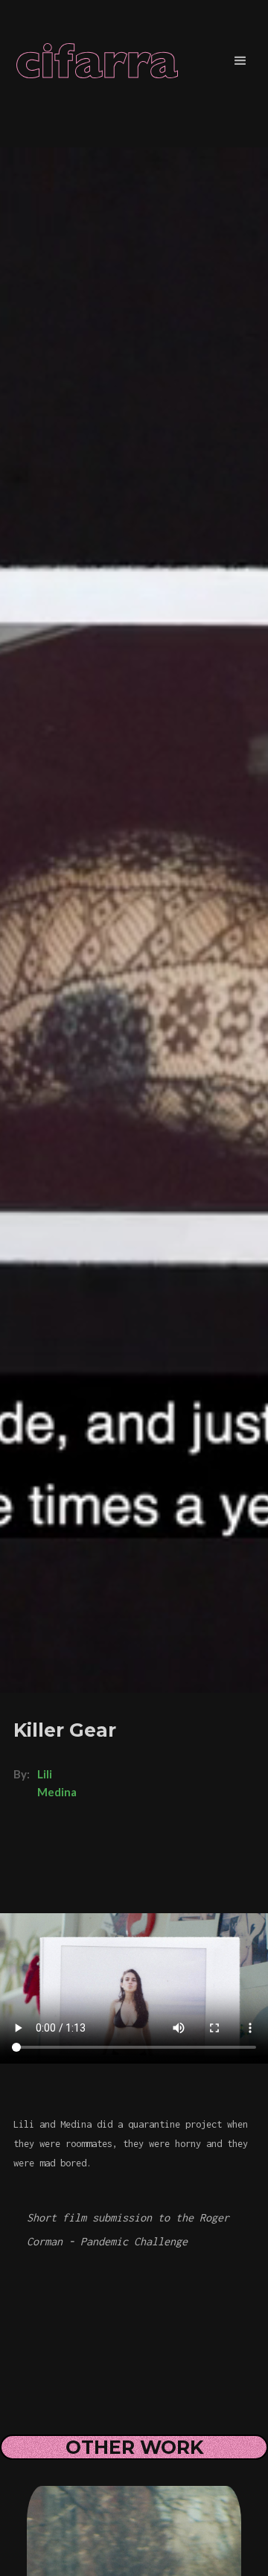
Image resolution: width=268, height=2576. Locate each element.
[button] (240, 61)
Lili (45, 1774)
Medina (57, 1792)
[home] (103, 61)
